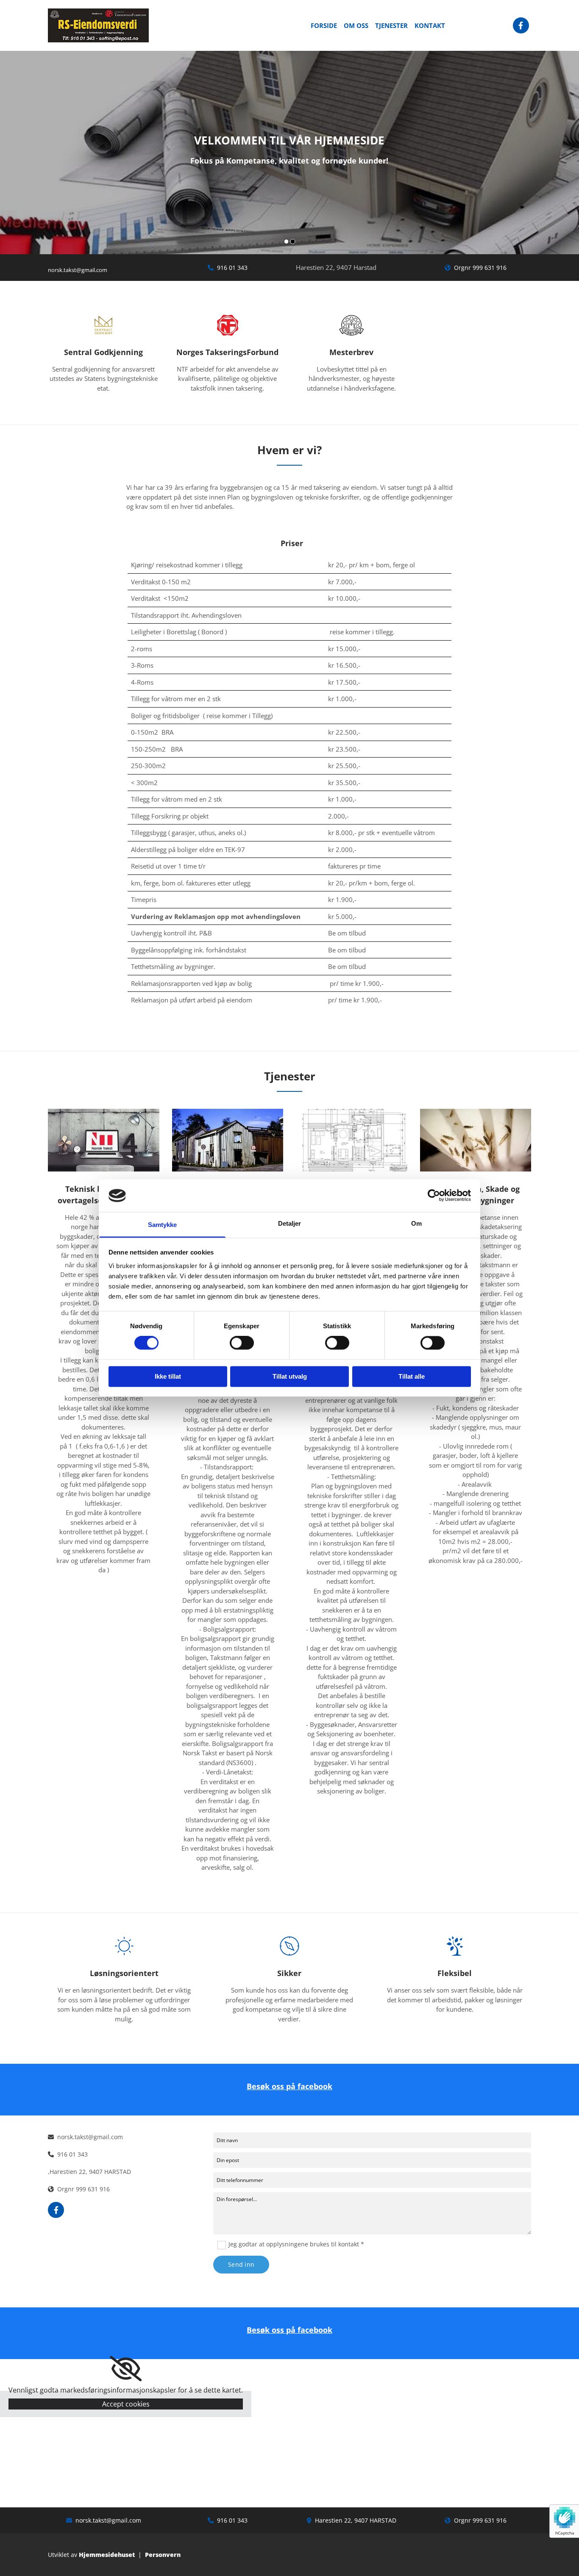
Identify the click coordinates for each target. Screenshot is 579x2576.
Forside (324, 25)
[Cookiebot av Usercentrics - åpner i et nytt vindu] (434, 1196)
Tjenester (391, 25)
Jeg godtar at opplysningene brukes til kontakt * (296, 2244)
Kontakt (430, 25)
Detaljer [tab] (290, 1223)
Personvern (163, 2555)
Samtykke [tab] (163, 1225)
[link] (126, 2369)
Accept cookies (126, 2404)
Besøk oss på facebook (289, 2086)
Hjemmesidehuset (107, 2555)
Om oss (356, 25)
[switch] (242, 1343)
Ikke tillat (168, 1376)
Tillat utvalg (290, 1376)
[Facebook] (521, 25)
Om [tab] (416, 1223)
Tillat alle (412, 1376)
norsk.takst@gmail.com (108, 2520)
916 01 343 (232, 268)
